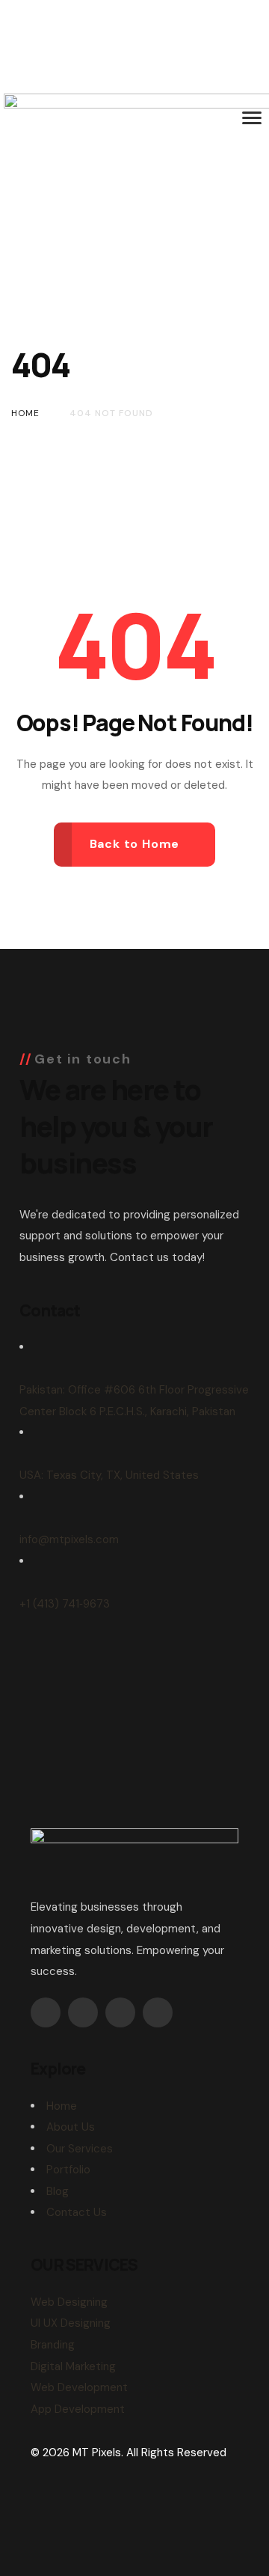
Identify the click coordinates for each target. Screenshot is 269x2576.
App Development (78, 2409)
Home (62, 2106)
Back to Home (135, 844)
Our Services (80, 2149)
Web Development (79, 2387)
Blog (58, 2191)
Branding (53, 2345)
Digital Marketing (73, 2366)
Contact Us (77, 2212)
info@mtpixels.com (69, 1539)
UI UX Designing (71, 2323)
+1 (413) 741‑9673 (65, 1604)
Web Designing (69, 2302)
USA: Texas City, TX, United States (109, 1475)
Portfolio (68, 2170)
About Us (71, 2127)
